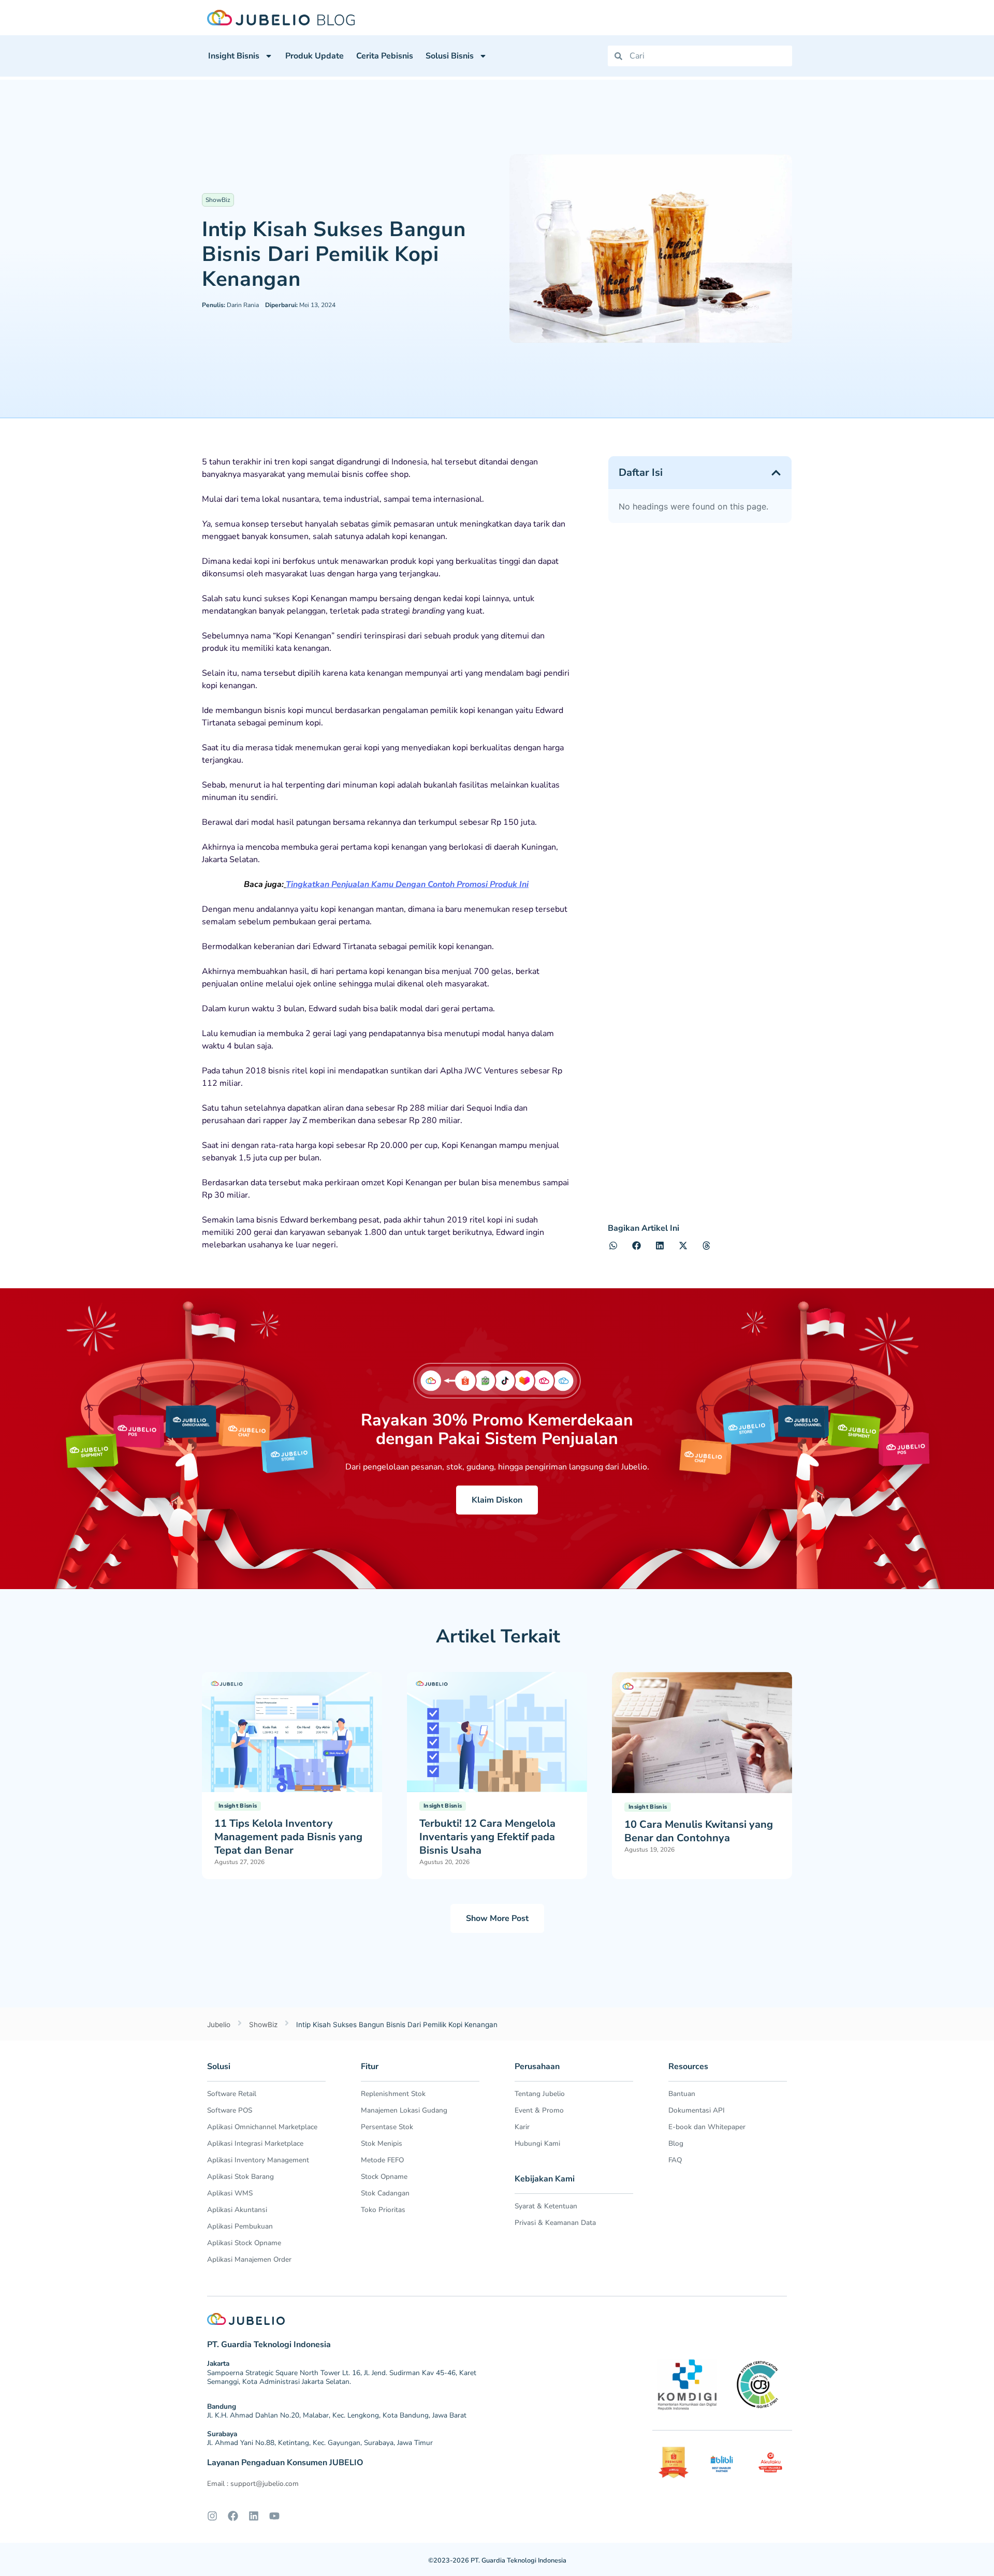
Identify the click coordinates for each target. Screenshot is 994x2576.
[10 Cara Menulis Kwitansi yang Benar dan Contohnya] (702, 1731)
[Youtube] (274, 2516)
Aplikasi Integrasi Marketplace (255, 2143)
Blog (676, 2143)
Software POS (230, 2110)
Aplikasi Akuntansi (237, 2210)
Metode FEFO (382, 2160)
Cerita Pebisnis (385, 56)
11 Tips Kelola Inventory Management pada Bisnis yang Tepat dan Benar (288, 1837)
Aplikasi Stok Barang (240, 2177)
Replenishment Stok (393, 2094)
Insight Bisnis (234, 56)
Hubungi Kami (537, 2143)
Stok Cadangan (385, 2193)
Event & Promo (539, 2110)
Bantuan (682, 2094)
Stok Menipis (382, 2143)
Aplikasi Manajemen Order (249, 2259)
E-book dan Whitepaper (707, 2127)
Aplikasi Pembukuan (240, 2226)
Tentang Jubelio (540, 2094)
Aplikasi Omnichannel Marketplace (262, 2127)
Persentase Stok (387, 2127)
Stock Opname (384, 2177)
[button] (776, 473)
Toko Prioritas (383, 2210)
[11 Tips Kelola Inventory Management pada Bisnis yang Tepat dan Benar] (292, 1731)
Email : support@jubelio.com (253, 2484)
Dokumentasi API (697, 2110)
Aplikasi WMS (230, 2193)
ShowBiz (218, 200)
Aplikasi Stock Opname (244, 2243)
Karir (522, 2127)
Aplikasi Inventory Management (258, 2160)
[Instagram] (212, 2516)
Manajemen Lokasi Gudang (404, 2110)
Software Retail (232, 2094)
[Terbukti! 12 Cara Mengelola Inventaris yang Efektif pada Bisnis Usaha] (497, 1731)
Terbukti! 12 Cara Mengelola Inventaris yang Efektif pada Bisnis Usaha (487, 1837)
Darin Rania (230, 305)
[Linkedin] (254, 2516)
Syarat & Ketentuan (546, 2206)
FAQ (675, 2160)
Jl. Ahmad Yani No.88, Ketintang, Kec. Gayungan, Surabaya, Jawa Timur (320, 2443)
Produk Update (315, 56)
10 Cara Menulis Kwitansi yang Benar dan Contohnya (699, 1831)
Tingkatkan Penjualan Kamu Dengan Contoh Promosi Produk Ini (407, 884)
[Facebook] (233, 2516)
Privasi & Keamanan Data (555, 2223)
